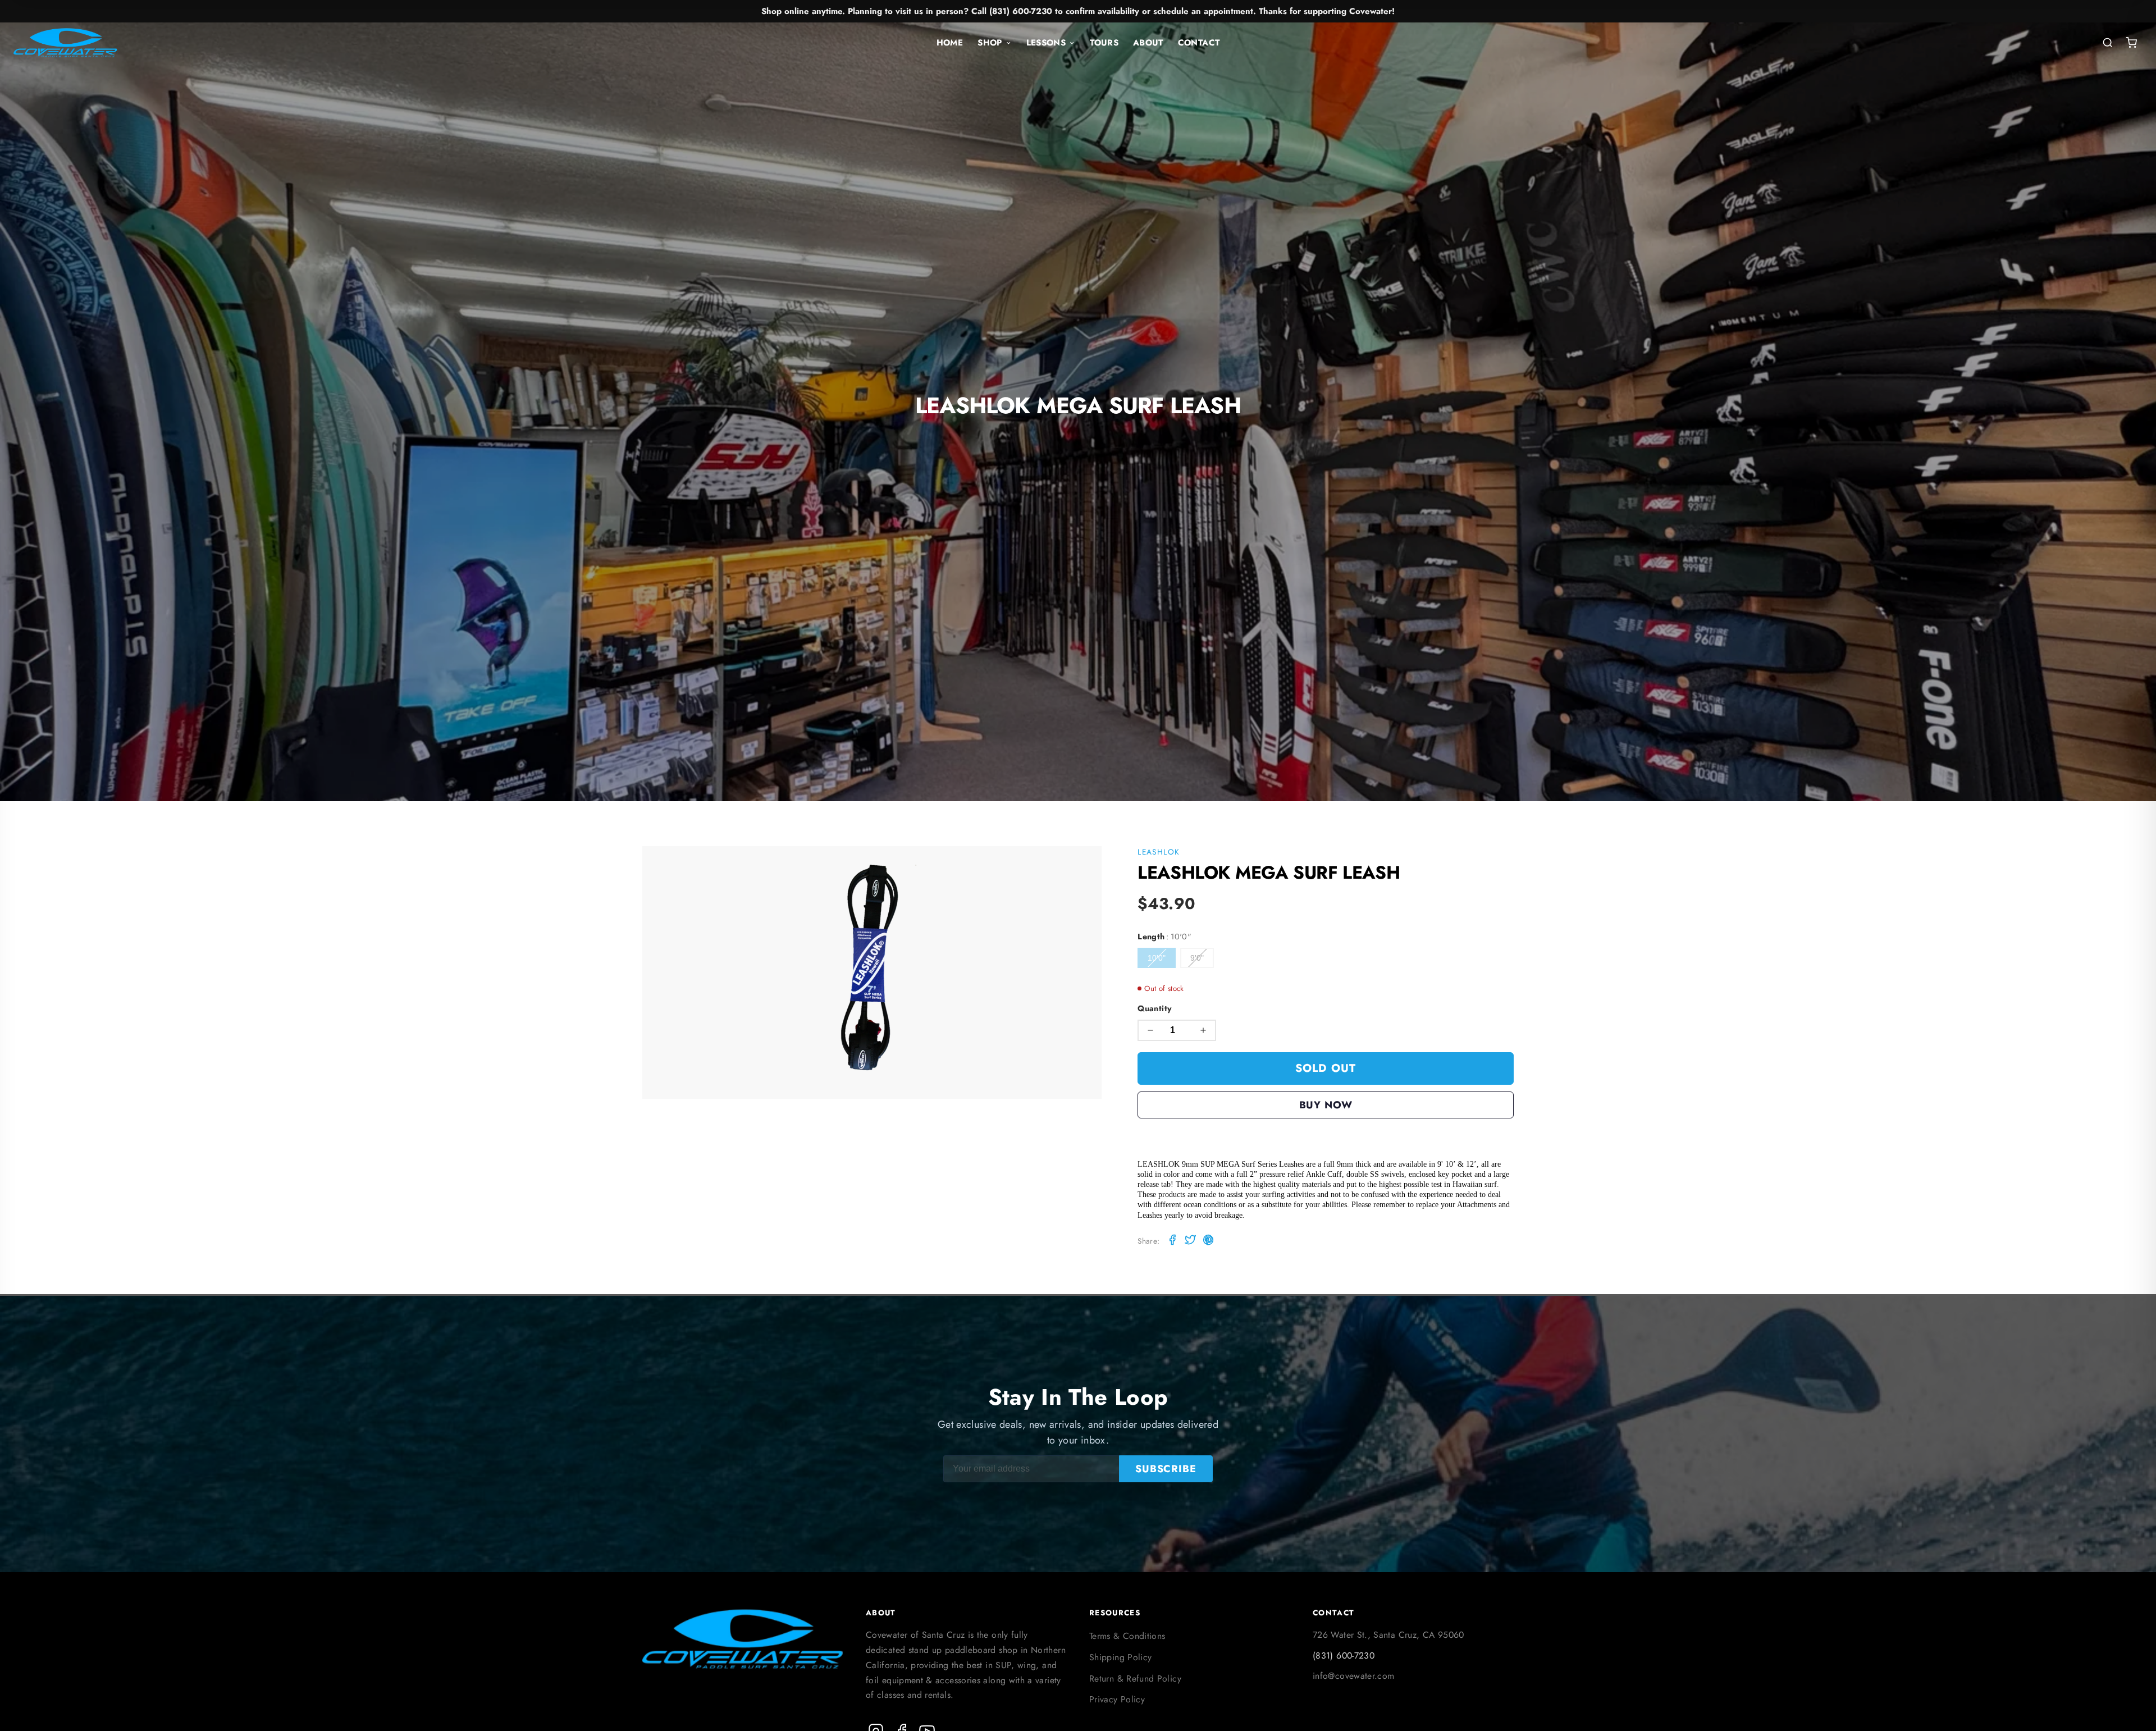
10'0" (1157, 958)
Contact (1199, 43)
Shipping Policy (1120, 1657)
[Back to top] (2126, 1712)
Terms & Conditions (1127, 1636)
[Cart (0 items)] (2131, 43)
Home (950, 43)
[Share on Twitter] (1190, 1242)
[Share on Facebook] (1172, 1242)
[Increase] (1203, 1030)
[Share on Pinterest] (1208, 1242)
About (1148, 43)
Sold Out (1326, 1068)
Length (1164, 937)
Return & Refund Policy (1135, 1679)
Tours (1104, 43)
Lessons (1046, 43)
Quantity (1155, 1008)
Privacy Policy (1117, 1699)
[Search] (2108, 43)
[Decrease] (1150, 1030)
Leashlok (1159, 852)
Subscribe (1166, 1469)
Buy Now (1326, 1105)
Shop (990, 43)
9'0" (1197, 958)
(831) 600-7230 (1344, 1655)
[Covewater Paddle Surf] (65, 43)
